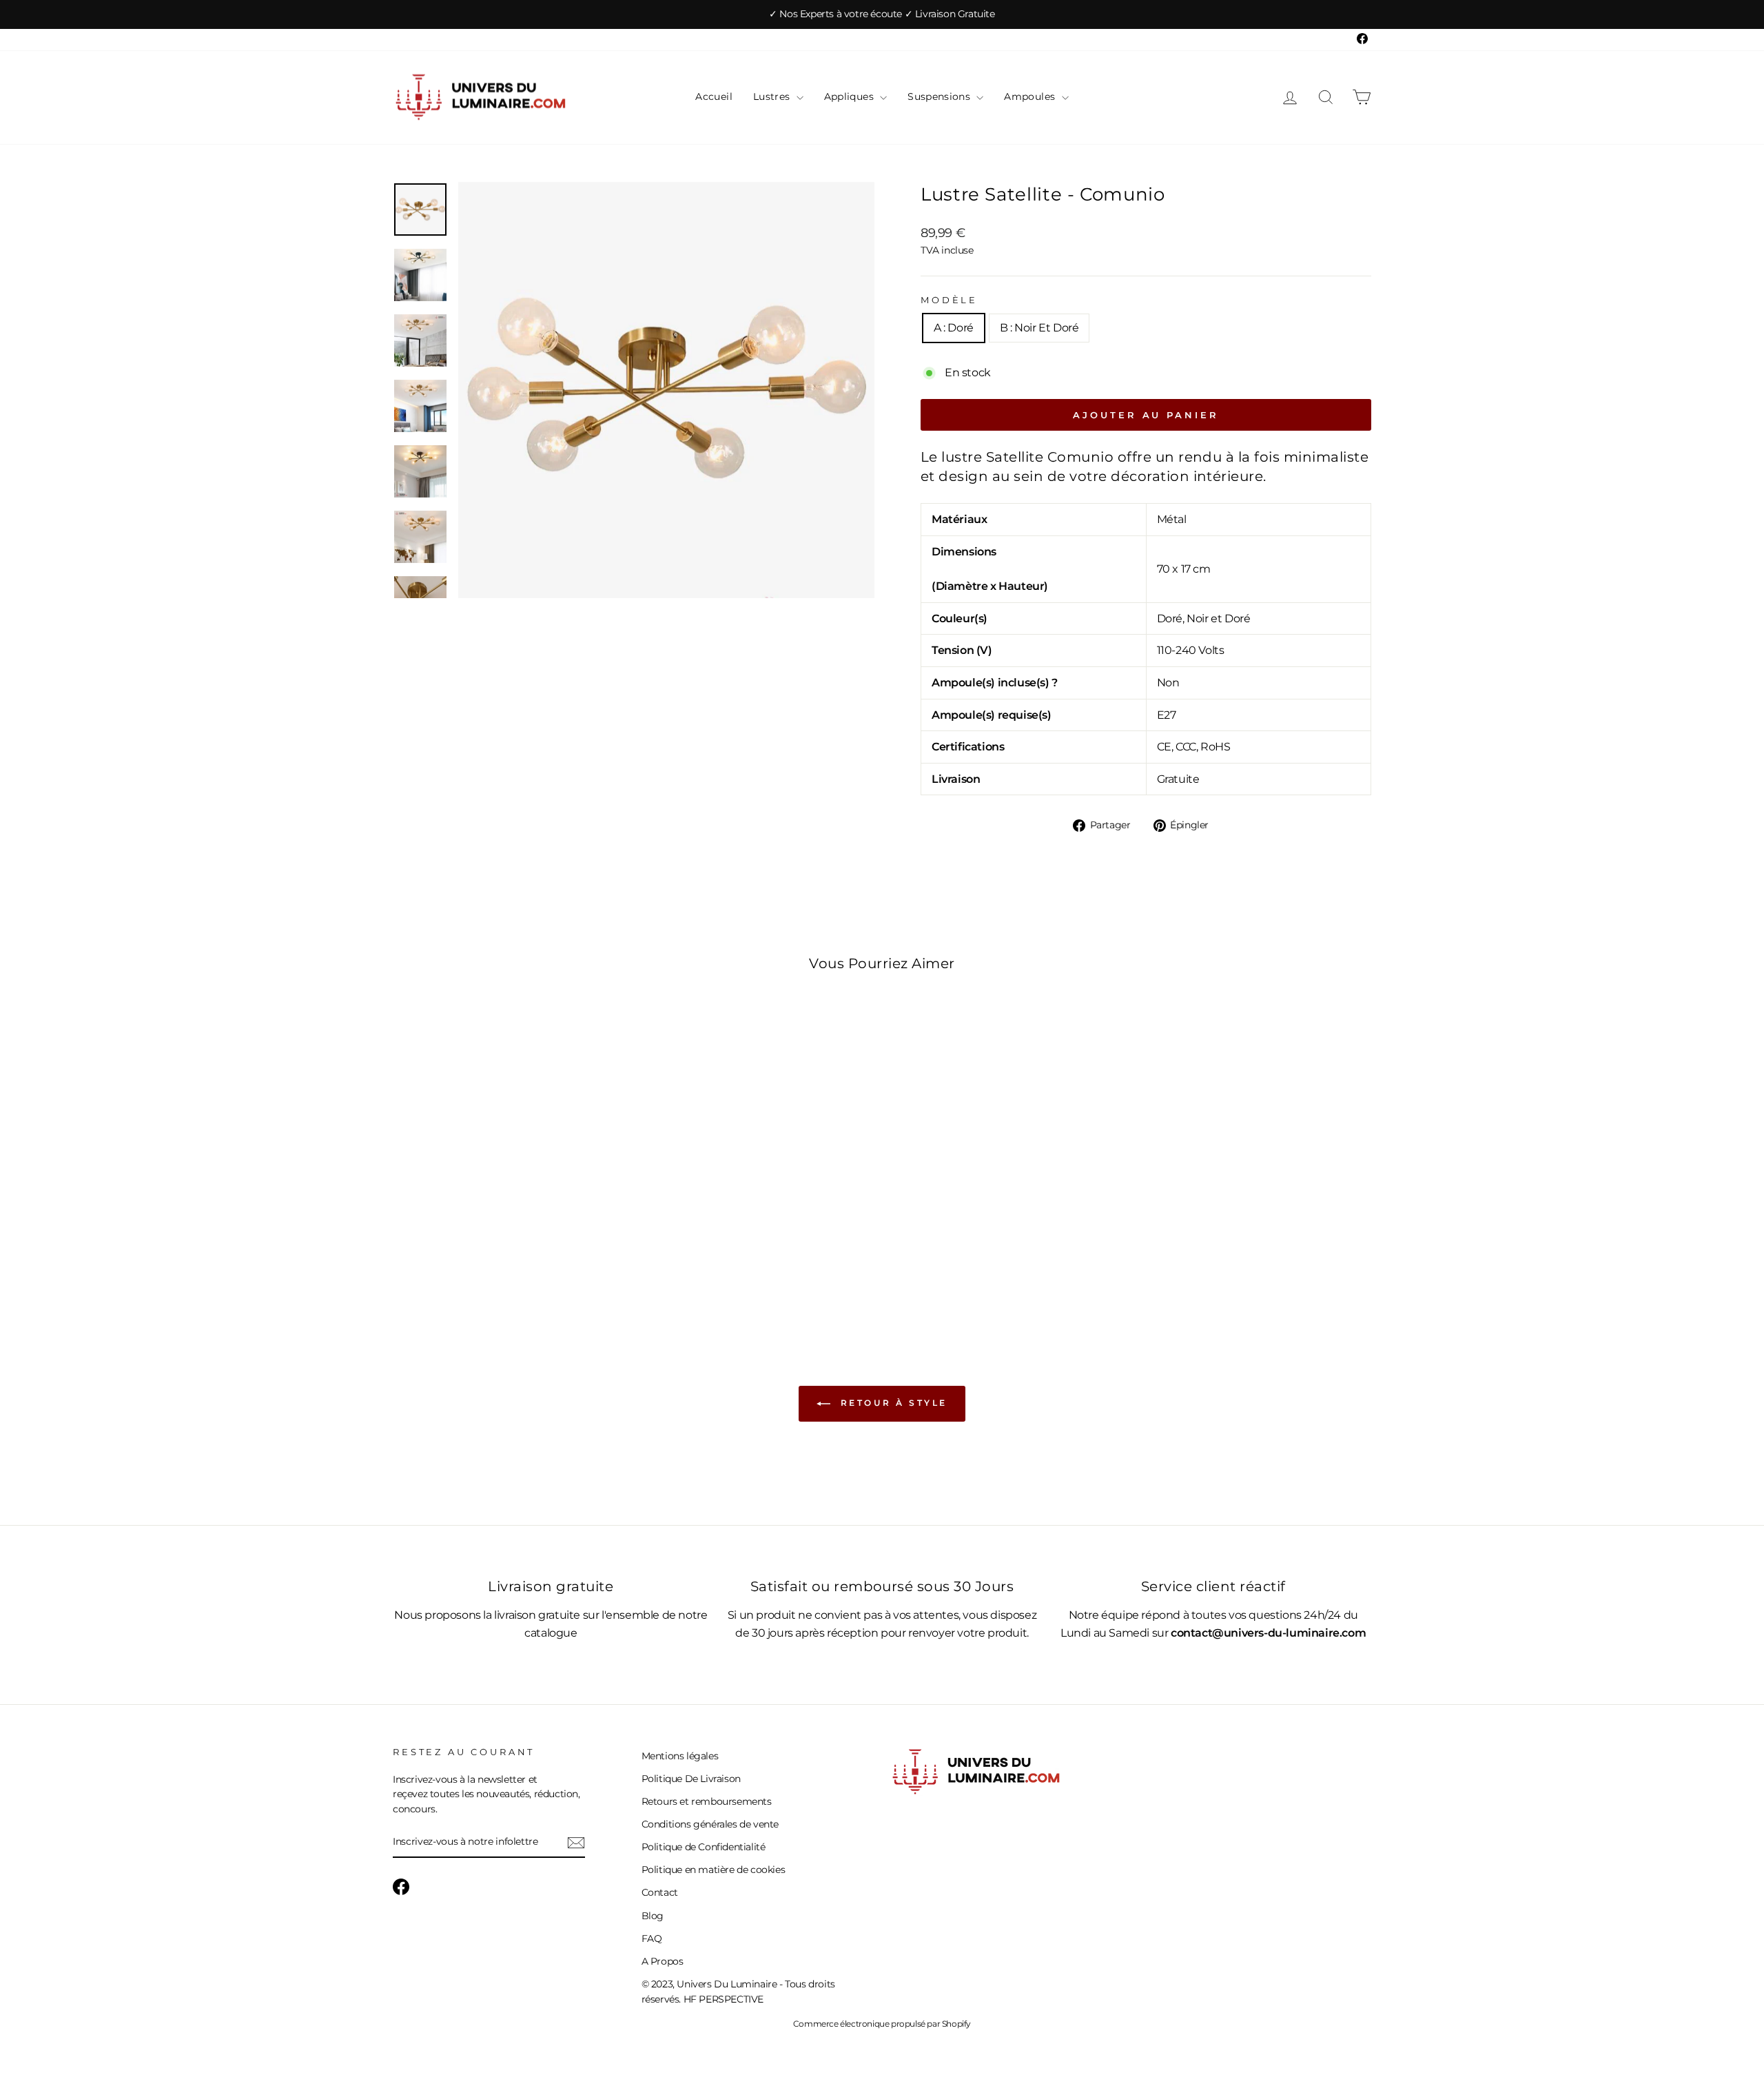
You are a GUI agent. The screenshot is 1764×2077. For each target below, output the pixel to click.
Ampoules (1031, 96)
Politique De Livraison (691, 1779)
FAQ (652, 1938)
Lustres (773, 96)
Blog (653, 1916)
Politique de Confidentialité (704, 1847)
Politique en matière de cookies (714, 1870)
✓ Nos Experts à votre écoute (837, 14)
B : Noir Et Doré (1039, 328)
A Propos (663, 1961)
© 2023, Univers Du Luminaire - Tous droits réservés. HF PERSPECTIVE (738, 1992)
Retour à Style (892, 1403)
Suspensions (940, 96)
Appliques (851, 96)
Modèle (949, 300)
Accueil (714, 96)
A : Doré (954, 328)
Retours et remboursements (707, 1801)
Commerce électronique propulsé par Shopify (882, 2024)
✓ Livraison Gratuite (950, 14)
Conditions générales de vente (710, 1824)
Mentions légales (680, 1756)
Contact (660, 1892)
